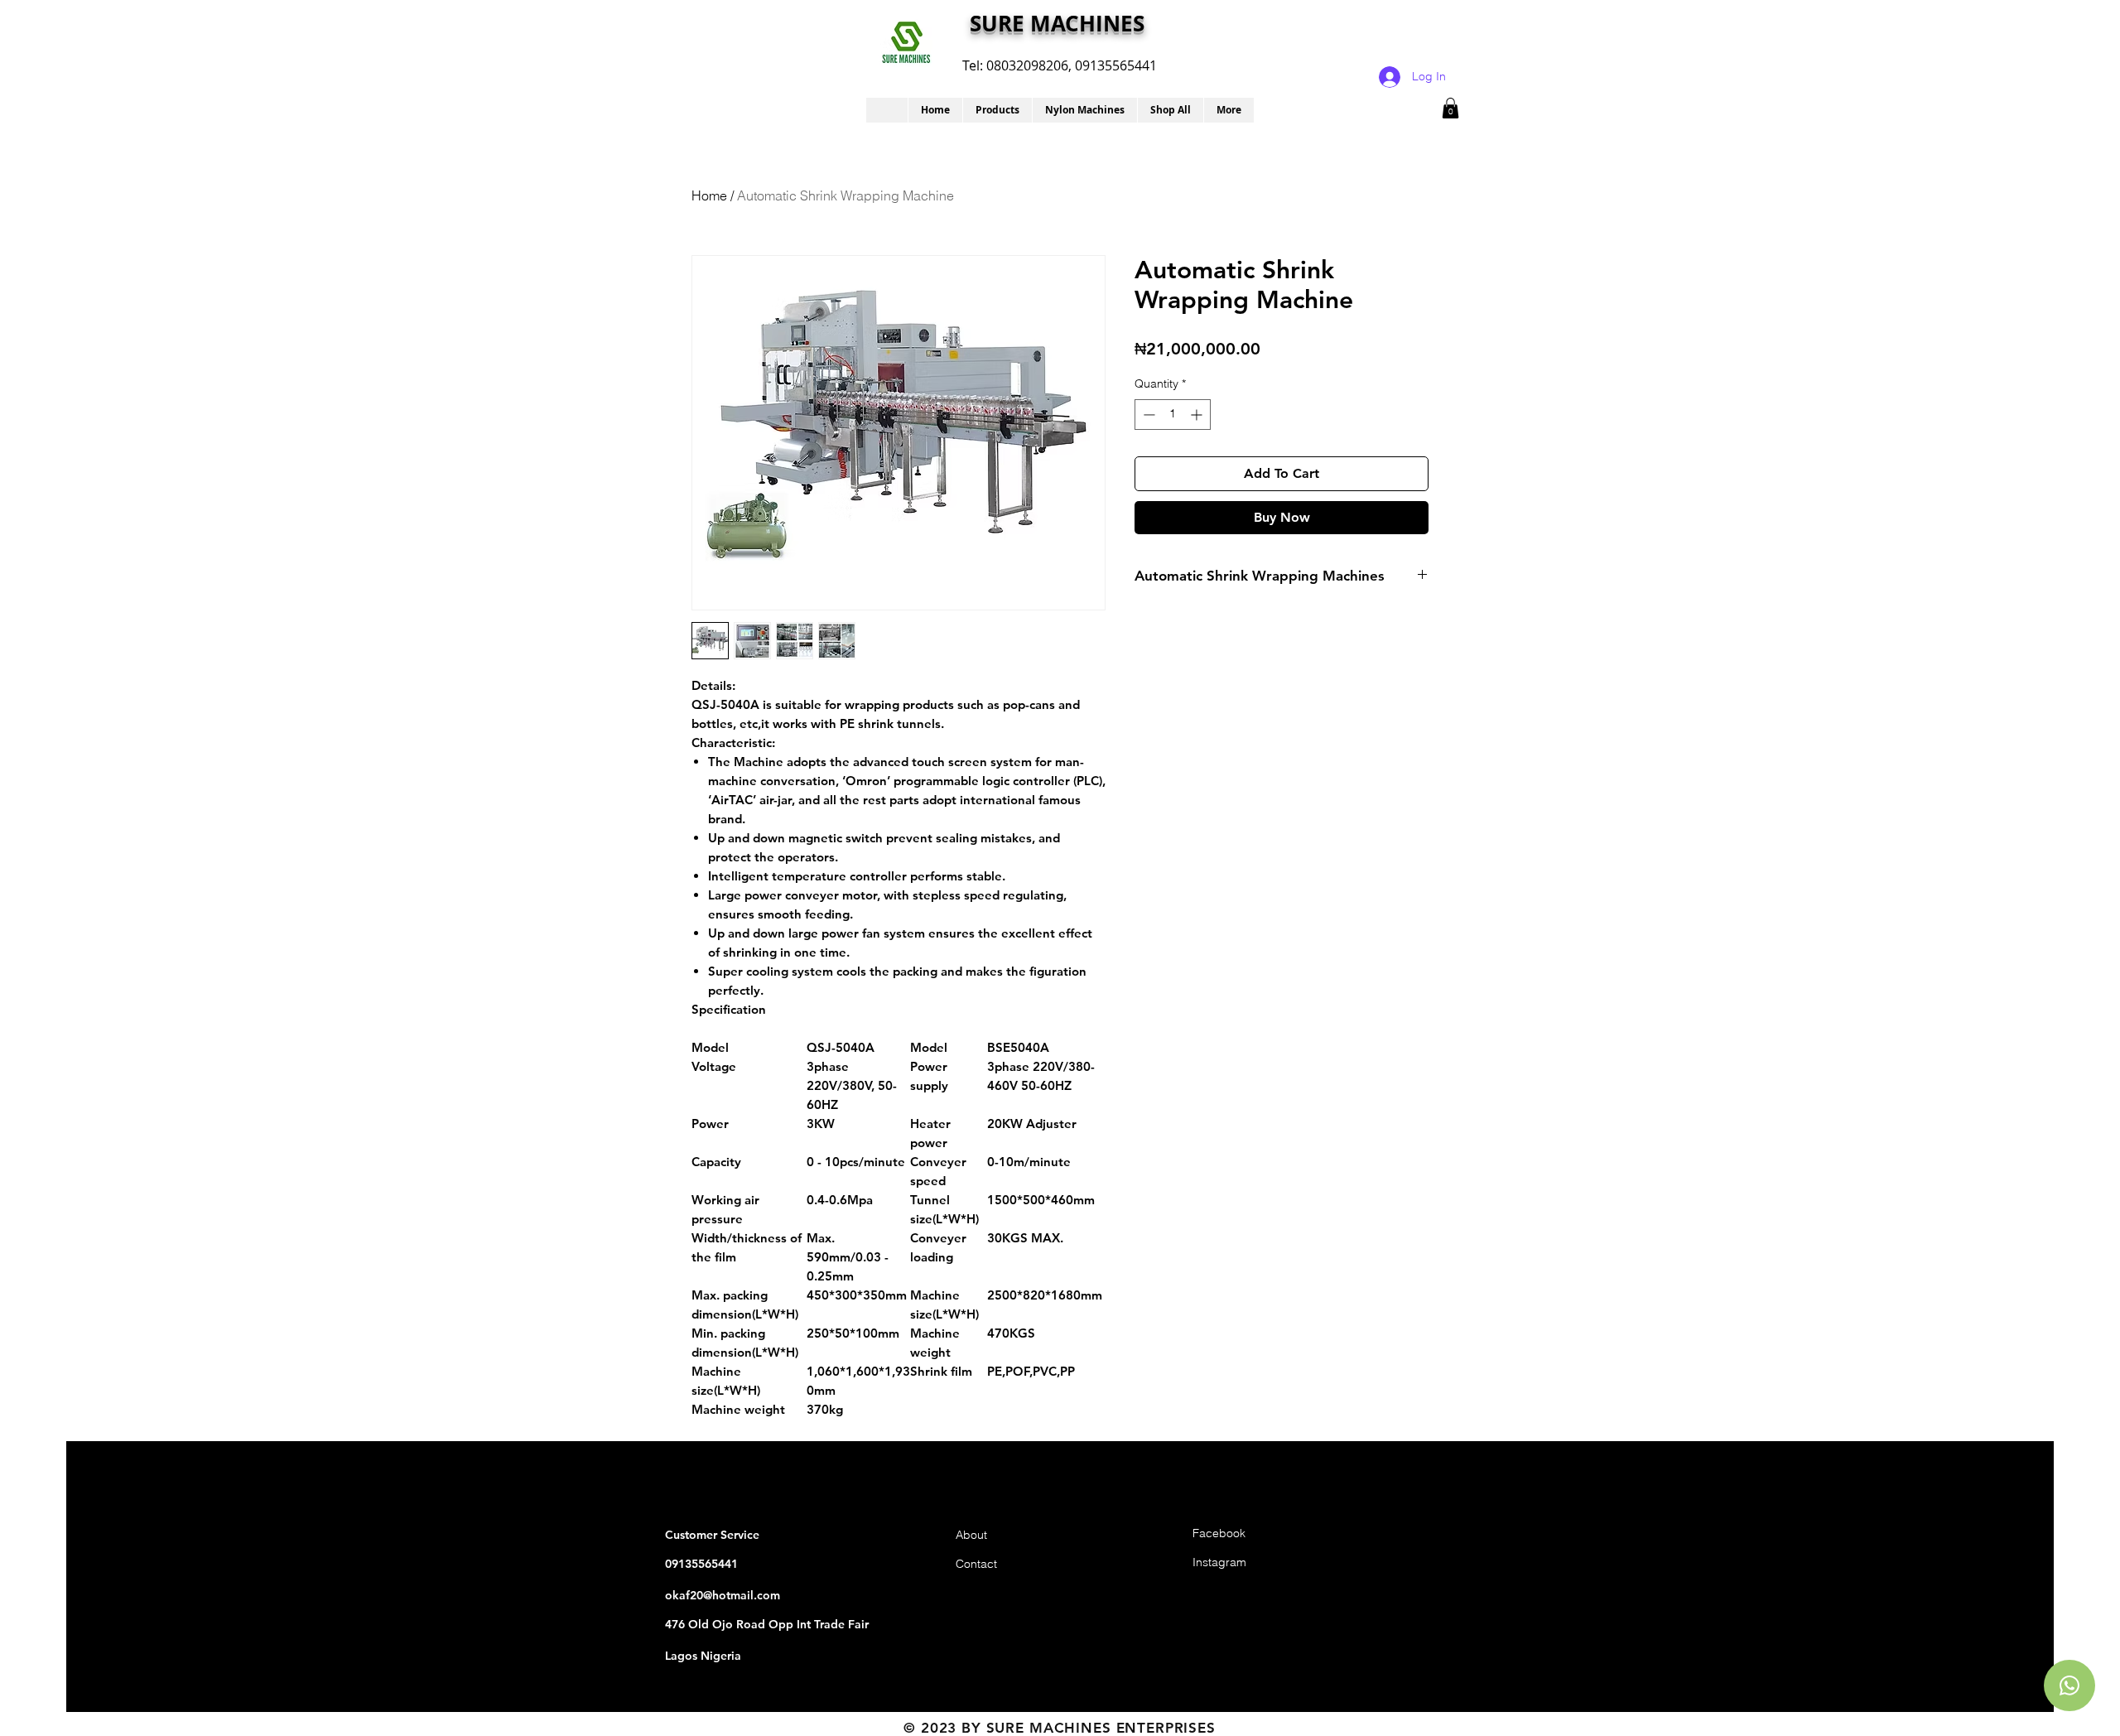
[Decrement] (1147, 415)
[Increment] (1198, 415)
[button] (997, 110)
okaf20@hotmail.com (723, 1595)
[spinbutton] (1173, 415)
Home (709, 195)
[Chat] (2069, 1685)
